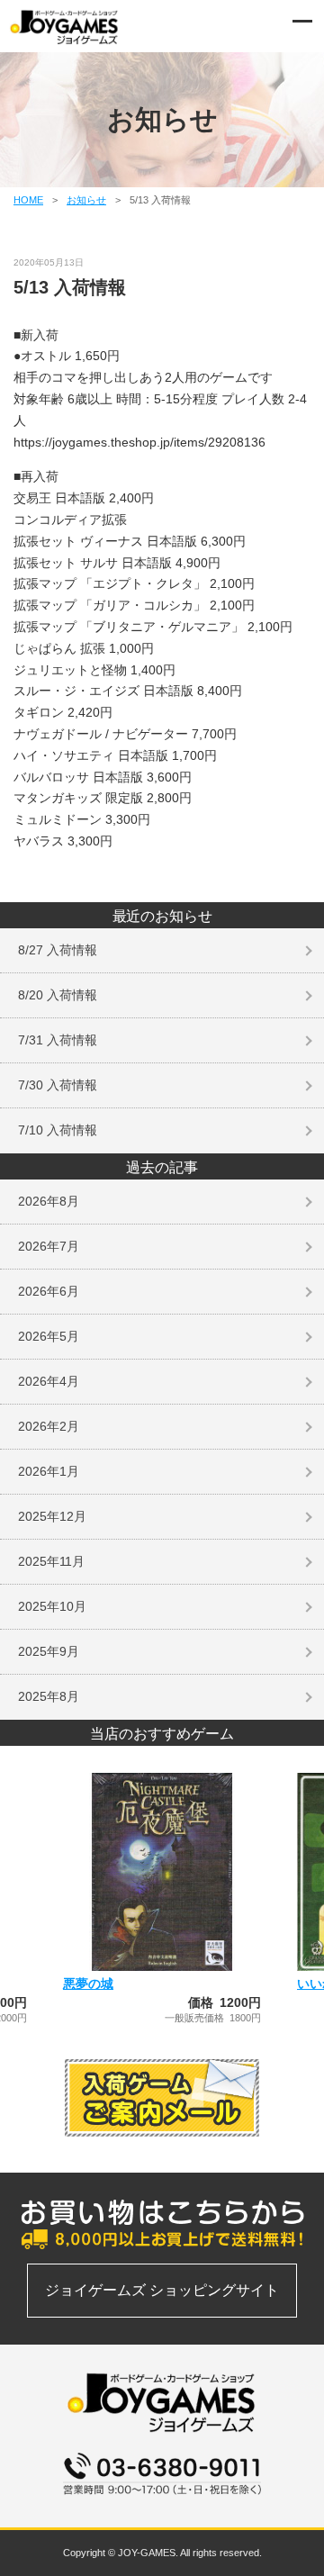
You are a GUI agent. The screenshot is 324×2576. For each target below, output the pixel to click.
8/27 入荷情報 (58, 950)
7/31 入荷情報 (58, 1040)
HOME (28, 200)
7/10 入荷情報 (58, 1130)
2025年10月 (52, 1606)
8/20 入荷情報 (58, 995)
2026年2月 (49, 1426)
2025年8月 (49, 1696)
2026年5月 (49, 1336)
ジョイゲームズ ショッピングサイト (162, 2290)
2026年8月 (49, 1201)
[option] (162, 1898)
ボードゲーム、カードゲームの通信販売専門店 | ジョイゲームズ (65, 27)
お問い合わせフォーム (162, 2505)
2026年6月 (49, 1291)
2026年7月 (49, 1246)
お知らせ (86, 200)
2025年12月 (52, 1516)
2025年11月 (51, 1561)
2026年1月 (49, 1471)
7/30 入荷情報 (58, 1085)
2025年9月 (49, 1651)
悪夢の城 (88, 1984)
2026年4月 (49, 1381)
